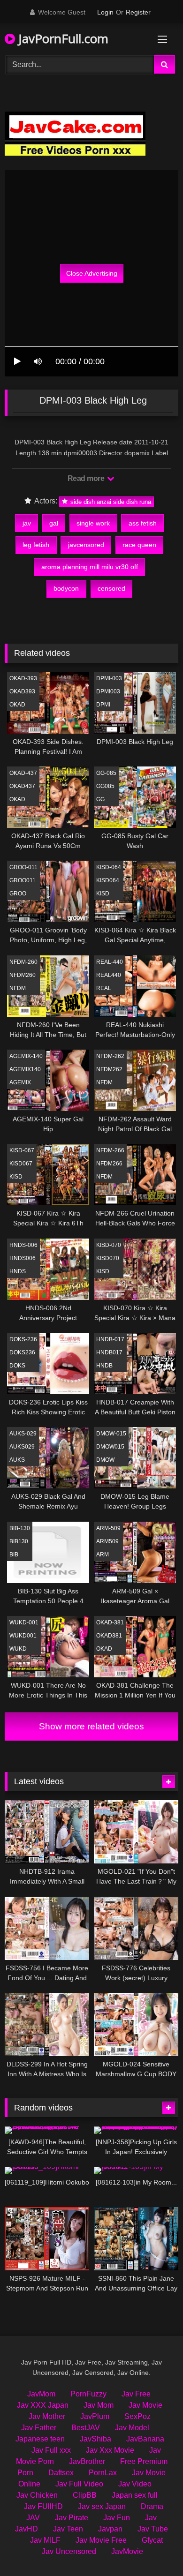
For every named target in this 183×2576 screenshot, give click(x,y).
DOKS (17, 1366)
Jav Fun (117, 2518)
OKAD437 (22, 786)
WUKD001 (23, 1636)
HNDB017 (109, 1352)
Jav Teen (68, 2529)
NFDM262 (109, 1069)
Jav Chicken (37, 2495)
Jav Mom (99, 2405)
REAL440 (109, 975)
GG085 (105, 786)
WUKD (18, 1649)
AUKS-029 (23, 1434)
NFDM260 (23, 975)
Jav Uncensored (69, 2551)
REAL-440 (110, 962)
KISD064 (108, 880)
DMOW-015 (111, 1434)
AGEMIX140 (25, 1069)
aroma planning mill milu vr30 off (90, 567)
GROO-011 (23, 867)
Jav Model (132, 2428)
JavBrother (87, 2461)
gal (54, 523)
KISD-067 (22, 1150)
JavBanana (145, 2439)
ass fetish (143, 523)
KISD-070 (109, 1245)
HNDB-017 (110, 1339)
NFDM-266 (110, 1150)
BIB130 (19, 1541)
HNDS (18, 1271)
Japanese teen (40, 2439)
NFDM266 (109, 1164)
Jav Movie (145, 2405)
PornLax (103, 2473)
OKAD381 (109, 1636)
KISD (103, 894)
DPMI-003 (109, 678)
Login (105, 12)
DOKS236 (22, 1352)
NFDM (18, 988)
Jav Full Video (79, 2484)
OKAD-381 (110, 1622)
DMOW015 (110, 1447)
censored (111, 588)
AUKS (17, 1460)
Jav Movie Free (101, 2540)
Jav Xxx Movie (110, 2450)
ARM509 (107, 1541)
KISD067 (21, 1164)
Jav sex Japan (102, 2506)
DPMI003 (108, 691)
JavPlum (95, 2416)
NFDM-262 (110, 1056)
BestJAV (86, 2428)
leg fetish (36, 545)
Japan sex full (135, 2495)
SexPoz (137, 2416)
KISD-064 (109, 867)
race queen (139, 545)
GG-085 (106, 773)
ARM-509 (108, 1528)
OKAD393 (22, 691)
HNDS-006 (23, 1245)
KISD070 (108, 1258)
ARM (103, 1555)
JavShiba (95, 2439)
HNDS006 (23, 1258)
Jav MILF (45, 2540)
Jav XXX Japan (43, 2405)
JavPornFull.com (62, 38)
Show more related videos (91, 1726)
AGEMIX (20, 1082)
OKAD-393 (23, 678)
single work (93, 523)
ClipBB (85, 2495)
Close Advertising (92, 273)
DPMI (103, 705)
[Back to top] (154, 2548)
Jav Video (135, 2484)
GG (100, 799)
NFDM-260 (23, 962)
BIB (14, 1555)
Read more (87, 478)
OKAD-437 (23, 773)
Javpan (110, 2529)
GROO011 (23, 880)
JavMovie (127, 2551)
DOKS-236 (23, 1339)
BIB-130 (20, 1528)
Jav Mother (47, 2416)
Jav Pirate (72, 2518)
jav (27, 523)
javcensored (86, 545)
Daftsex (61, 2473)
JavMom (41, 2394)
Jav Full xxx (51, 2450)
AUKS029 (22, 1447)
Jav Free (136, 2394)
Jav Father (39, 2428)
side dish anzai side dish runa (110, 501)
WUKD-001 (24, 1622)
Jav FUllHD (43, 2506)
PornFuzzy (88, 2394)
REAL (104, 988)
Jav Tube (153, 2529)
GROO (18, 894)
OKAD (17, 705)
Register (138, 12)
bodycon (66, 588)
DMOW (105, 1460)
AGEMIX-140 (26, 1056)
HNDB (104, 1366)
